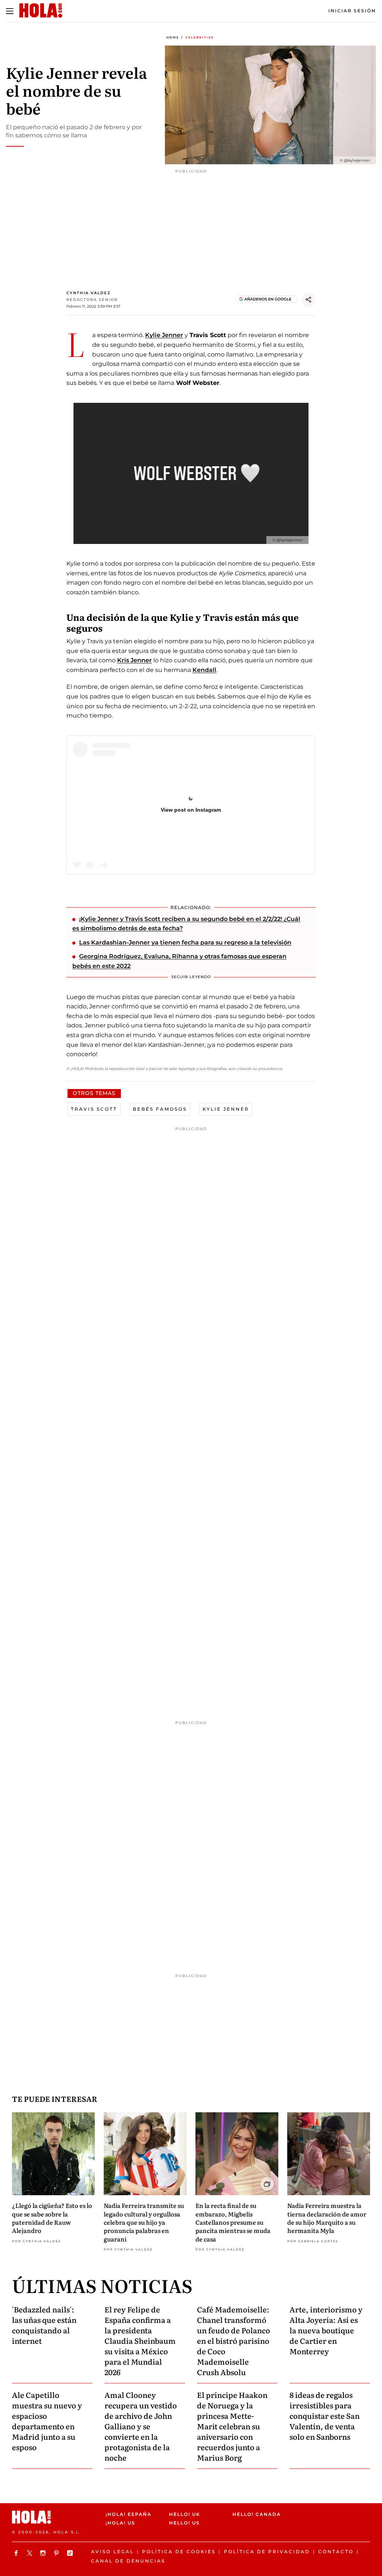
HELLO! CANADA (257, 2514)
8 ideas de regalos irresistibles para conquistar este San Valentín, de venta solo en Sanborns (325, 2415)
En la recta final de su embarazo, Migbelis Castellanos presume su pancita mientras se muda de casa (233, 2222)
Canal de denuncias (128, 2561)
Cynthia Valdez (89, 293)
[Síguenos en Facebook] (17, 2553)
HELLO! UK (185, 2514)
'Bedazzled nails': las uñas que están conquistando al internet (44, 2325)
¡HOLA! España (129, 2514)
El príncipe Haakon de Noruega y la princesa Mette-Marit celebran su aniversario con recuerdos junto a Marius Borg (232, 2426)
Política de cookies (179, 2552)
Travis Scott (94, 1109)
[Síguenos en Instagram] (44, 2553)
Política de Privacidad (267, 2552)
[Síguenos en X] (31, 2553)
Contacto (336, 2552)
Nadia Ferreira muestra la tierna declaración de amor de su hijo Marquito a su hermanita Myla (327, 2218)
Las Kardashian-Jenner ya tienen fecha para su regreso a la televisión (185, 942)
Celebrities (200, 37)
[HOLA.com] (56, 2517)
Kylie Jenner (164, 335)
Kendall (204, 670)
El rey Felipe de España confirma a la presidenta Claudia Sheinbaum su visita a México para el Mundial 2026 (140, 2340)
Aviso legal (112, 2552)
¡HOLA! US (120, 2523)
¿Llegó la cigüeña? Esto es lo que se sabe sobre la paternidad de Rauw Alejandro (52, 2218)
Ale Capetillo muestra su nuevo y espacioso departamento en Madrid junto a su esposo (47, 2421)
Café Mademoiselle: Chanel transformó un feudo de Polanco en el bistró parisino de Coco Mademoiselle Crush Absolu (234, 2340)
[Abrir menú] (10, 11)
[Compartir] (309, 300)
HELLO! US (184, 2523)
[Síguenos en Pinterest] (57, 2553)
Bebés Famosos (160, 1109)
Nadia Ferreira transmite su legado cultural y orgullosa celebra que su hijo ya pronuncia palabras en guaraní (144, 2222)
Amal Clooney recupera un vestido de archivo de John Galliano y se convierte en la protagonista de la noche (141, 2426)
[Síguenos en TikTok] (71, 2553)
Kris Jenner (134, 660)
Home (173, 37)
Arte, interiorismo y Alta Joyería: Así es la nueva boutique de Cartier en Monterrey (326, 2330)
